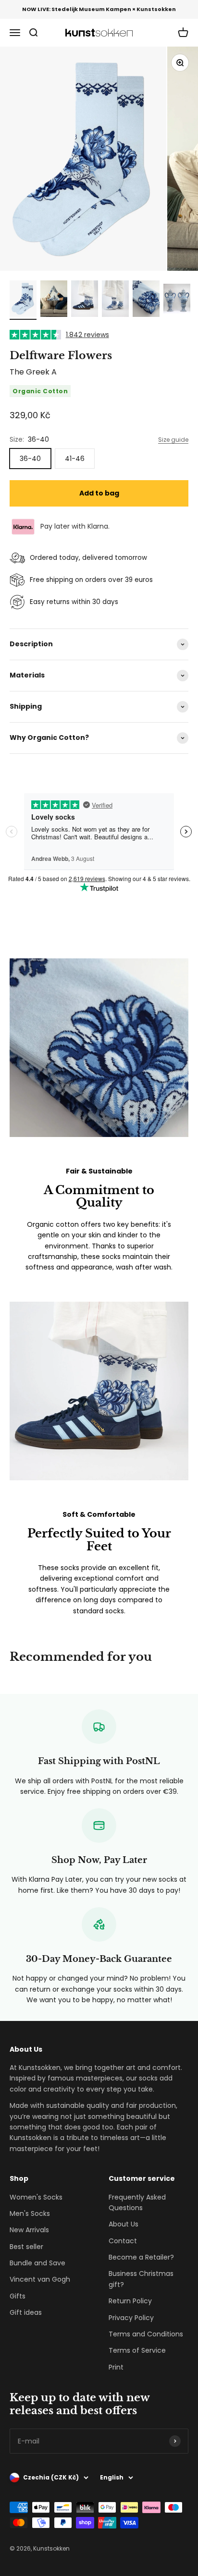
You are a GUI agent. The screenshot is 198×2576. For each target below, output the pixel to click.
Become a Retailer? (141, 2257)
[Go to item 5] (146, 300)
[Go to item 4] (115, 300)
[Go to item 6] (177, 300)
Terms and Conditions (146, 2334)
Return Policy (130, 2301)
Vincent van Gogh (40, 2279)
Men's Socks (30, 2213)
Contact (123, 2241)
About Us (124, 2224)
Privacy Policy (131, 2318)
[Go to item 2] (54, 300)
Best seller (26, 2247)
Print (116, 2367)
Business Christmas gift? (141, 2279)
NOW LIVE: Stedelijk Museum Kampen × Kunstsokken (99, 9)
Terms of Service (137, 2350)
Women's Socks (36, 2197)
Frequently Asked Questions (137, 2202)
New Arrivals (29, 2230)
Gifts (18, 2296)
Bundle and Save (37, 2263)
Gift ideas (26, 2312)
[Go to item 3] (85, 300)
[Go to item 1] (23, 300)
